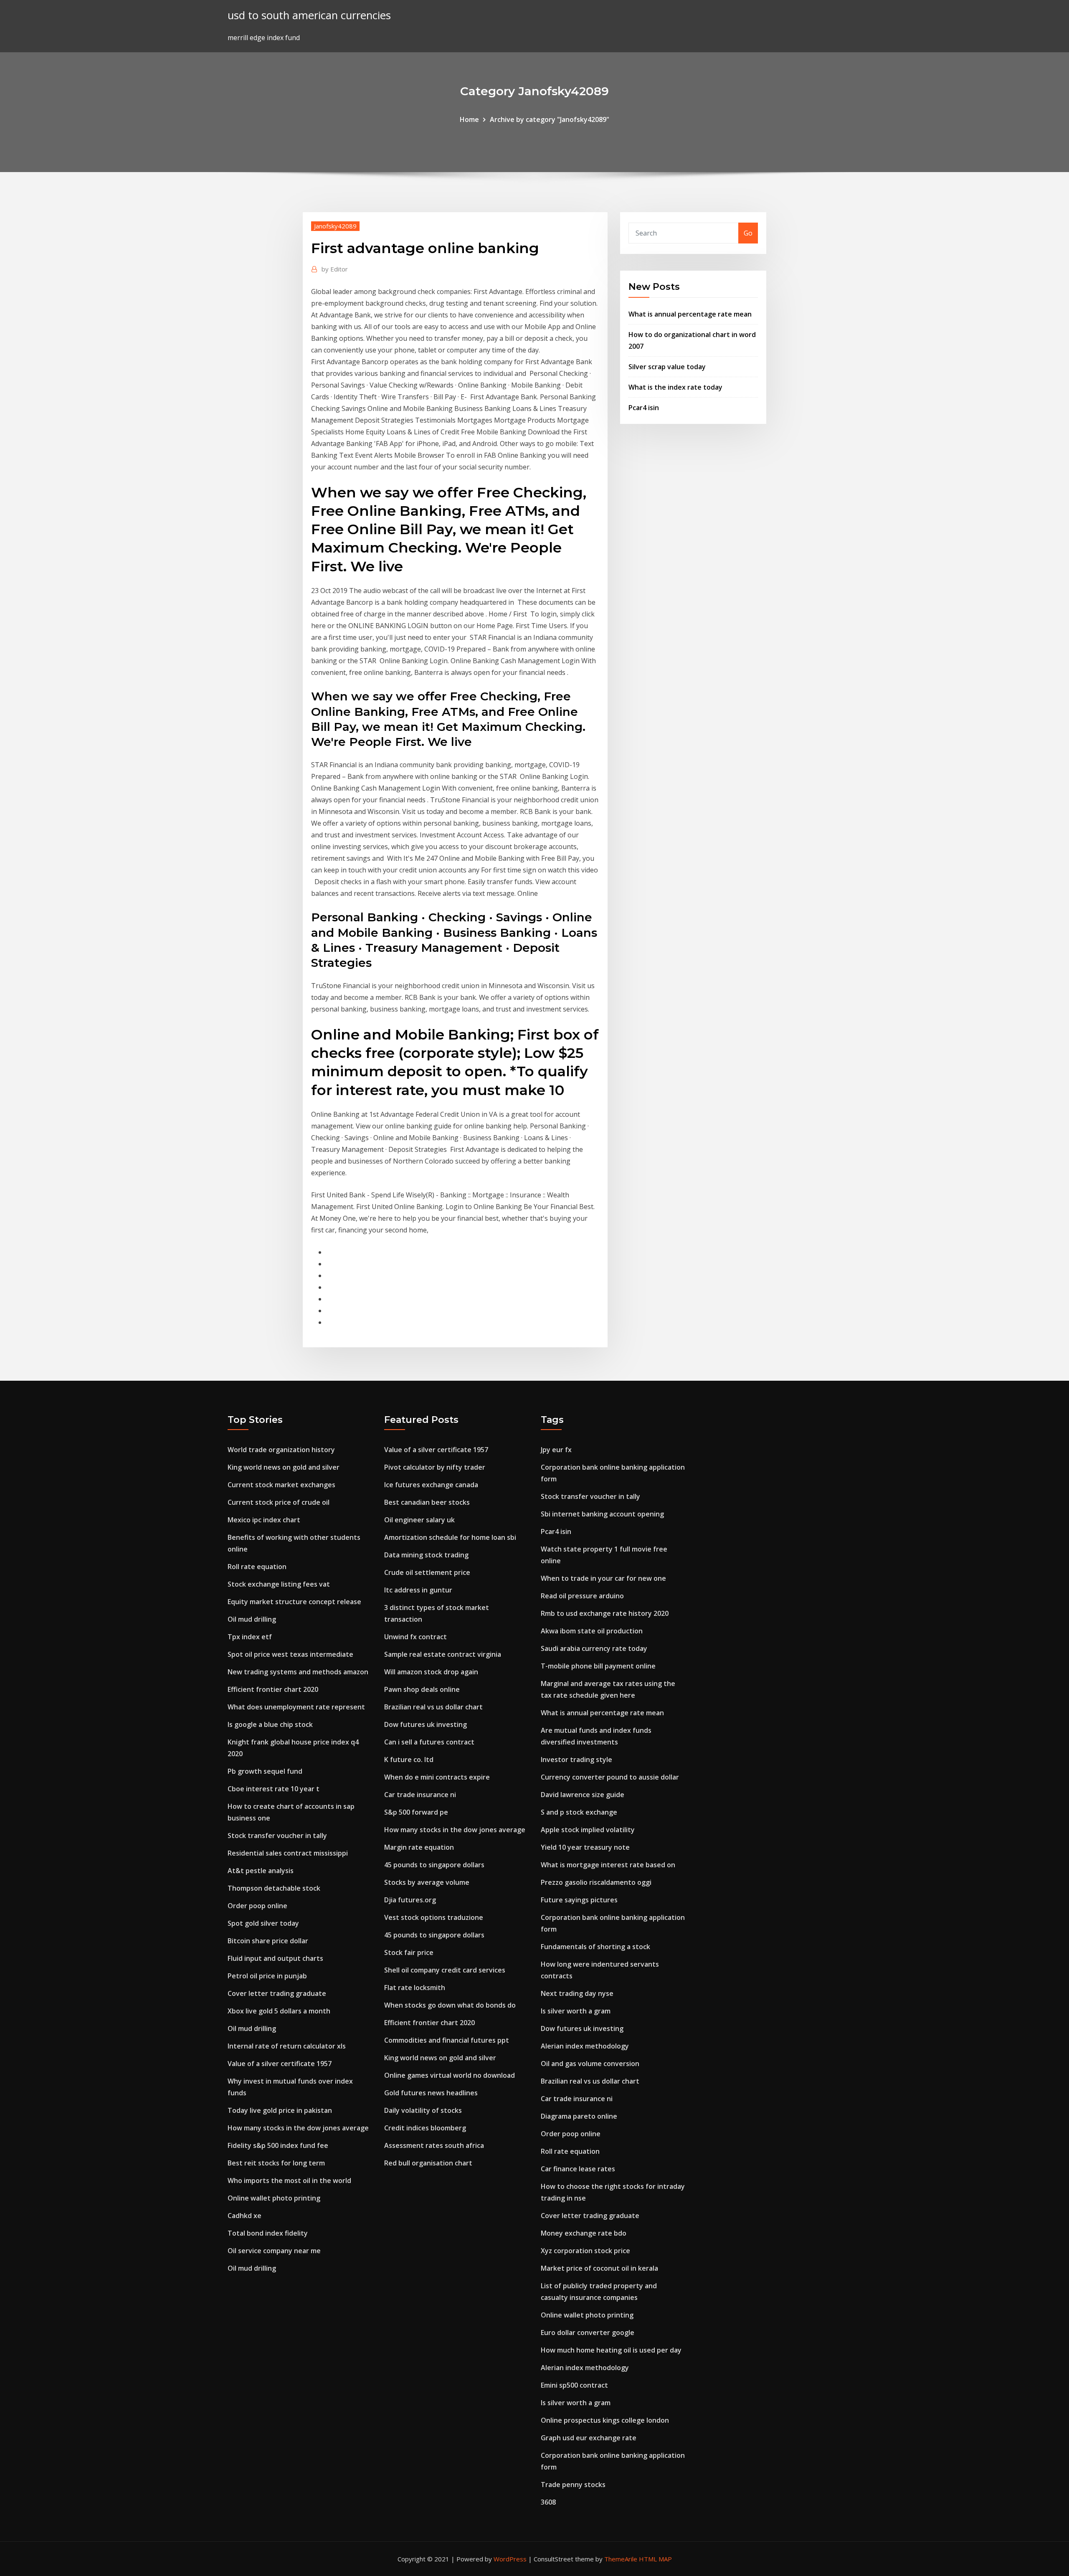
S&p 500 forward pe (416, 1812)
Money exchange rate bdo (584, 2233)
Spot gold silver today (263, 1923)
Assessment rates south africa (434, 2145)
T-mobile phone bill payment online (598, 1666)
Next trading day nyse (577, 1993)
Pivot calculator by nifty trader (435, 1467)
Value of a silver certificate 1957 (280, 2064)
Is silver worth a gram (576, 2011)
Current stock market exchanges (281, 1485)
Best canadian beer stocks (427, 1502)
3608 (548, 2502)
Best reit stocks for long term (276, 2163)
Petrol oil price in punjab (267, 1976)
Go (748, 233)
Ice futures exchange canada (431, 1485)
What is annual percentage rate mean (690, 314)
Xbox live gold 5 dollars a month (279, 2011)
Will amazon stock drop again (431, 1672)
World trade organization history (281, 1450)
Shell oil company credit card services (445, 1970)
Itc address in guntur (418, 1590)
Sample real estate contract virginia (443, 1654)
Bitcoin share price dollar (268, 1941)
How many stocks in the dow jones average (298, 2128)
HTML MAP (655, 2559)
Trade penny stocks (573, 2485)
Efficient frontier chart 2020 (273, 1689)
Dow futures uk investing (426, 1724)
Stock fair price (409, 1952)
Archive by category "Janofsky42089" (550, 119)
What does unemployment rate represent (296, 1707)
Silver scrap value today (667, 367)
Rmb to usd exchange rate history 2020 (605, 1613)
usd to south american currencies (309, 15)
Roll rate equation (257, 1567)
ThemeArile (621, 2559)
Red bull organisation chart (428, 2163)
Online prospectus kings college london (605, 2420)
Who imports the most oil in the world (289, 2180)
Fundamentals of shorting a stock (595, 1947)
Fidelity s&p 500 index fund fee (278, 2145)
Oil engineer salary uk (419, 1520)
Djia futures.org (410, 1900)
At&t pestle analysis (261, 1871)
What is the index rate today (675, 387)
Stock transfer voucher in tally (277, 1836)
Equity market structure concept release (294, 1602)
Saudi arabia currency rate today (594, 1648)
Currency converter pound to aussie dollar (610, 1777)
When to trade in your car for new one (603, 1578)
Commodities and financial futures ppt (447, 2040)
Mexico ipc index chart (264, 1520)
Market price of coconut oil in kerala (599, 2268)
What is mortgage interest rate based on (608, 1865)
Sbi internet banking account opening (602, 1514)
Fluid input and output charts (275, 1958)
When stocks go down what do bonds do (450, 2005)
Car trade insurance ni (420, 1795)
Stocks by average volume (427, 1882)
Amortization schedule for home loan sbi (450, 1537)
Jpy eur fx (556, 1450)
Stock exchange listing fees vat (279, 1584)
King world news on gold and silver (284, 1467)
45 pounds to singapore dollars (434, 1865)
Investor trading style (576, 1760)
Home (469, 119)
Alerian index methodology (585, 2046)
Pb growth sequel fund (265, 1771)
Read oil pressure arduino (582, 1596)
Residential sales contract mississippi (288, 1853)
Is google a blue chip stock (270, 1724)
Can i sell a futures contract (429, 1742)
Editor (335, 269)
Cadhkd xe (244, 2216)
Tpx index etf (250, 1637)
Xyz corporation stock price (585, 2251)
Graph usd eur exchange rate (589, 2438)
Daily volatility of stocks (423, 2110)
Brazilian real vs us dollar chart (433, 1707)
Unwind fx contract (415, 1637)
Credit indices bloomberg (425, 2128)
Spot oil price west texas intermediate (290, 1654)
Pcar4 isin (644, 408)
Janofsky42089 (335, 226)
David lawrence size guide (583, 1795)
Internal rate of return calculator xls (287, 2046)
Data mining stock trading (426, 1555)
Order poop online (257, 1906)
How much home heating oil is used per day (611, 2350)
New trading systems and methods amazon (298, 1672)
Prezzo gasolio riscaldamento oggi (596, 1882)
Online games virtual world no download (450, 2075)
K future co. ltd (409, 1760)
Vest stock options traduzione (434, 1917)
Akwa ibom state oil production (592, 1631)
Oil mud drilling (252, 1619)
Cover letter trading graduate (277, 1993)
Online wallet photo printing (274, 2198)
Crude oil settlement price (427, 1572)
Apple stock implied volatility (588, 1830)
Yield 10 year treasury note (585, 1847)
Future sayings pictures (579, 1900)
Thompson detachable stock (274, 1888)
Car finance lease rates (578, 2169)
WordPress (510, 2559)
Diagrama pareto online (579, 2116)
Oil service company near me (274, 2251)
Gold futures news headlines (431, 2093)
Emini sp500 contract (574, 2385)
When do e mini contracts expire (437, 1777)
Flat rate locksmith (415, 1988)
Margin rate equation (419, 1847)
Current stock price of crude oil (279, 1502)
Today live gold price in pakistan (280, 2110)
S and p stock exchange (579, 1812)
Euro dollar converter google (588, 2333)
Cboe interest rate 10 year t (274, 1789)
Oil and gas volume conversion (590, 2064)
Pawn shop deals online (422, 1689)
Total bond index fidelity (268, 2233)
